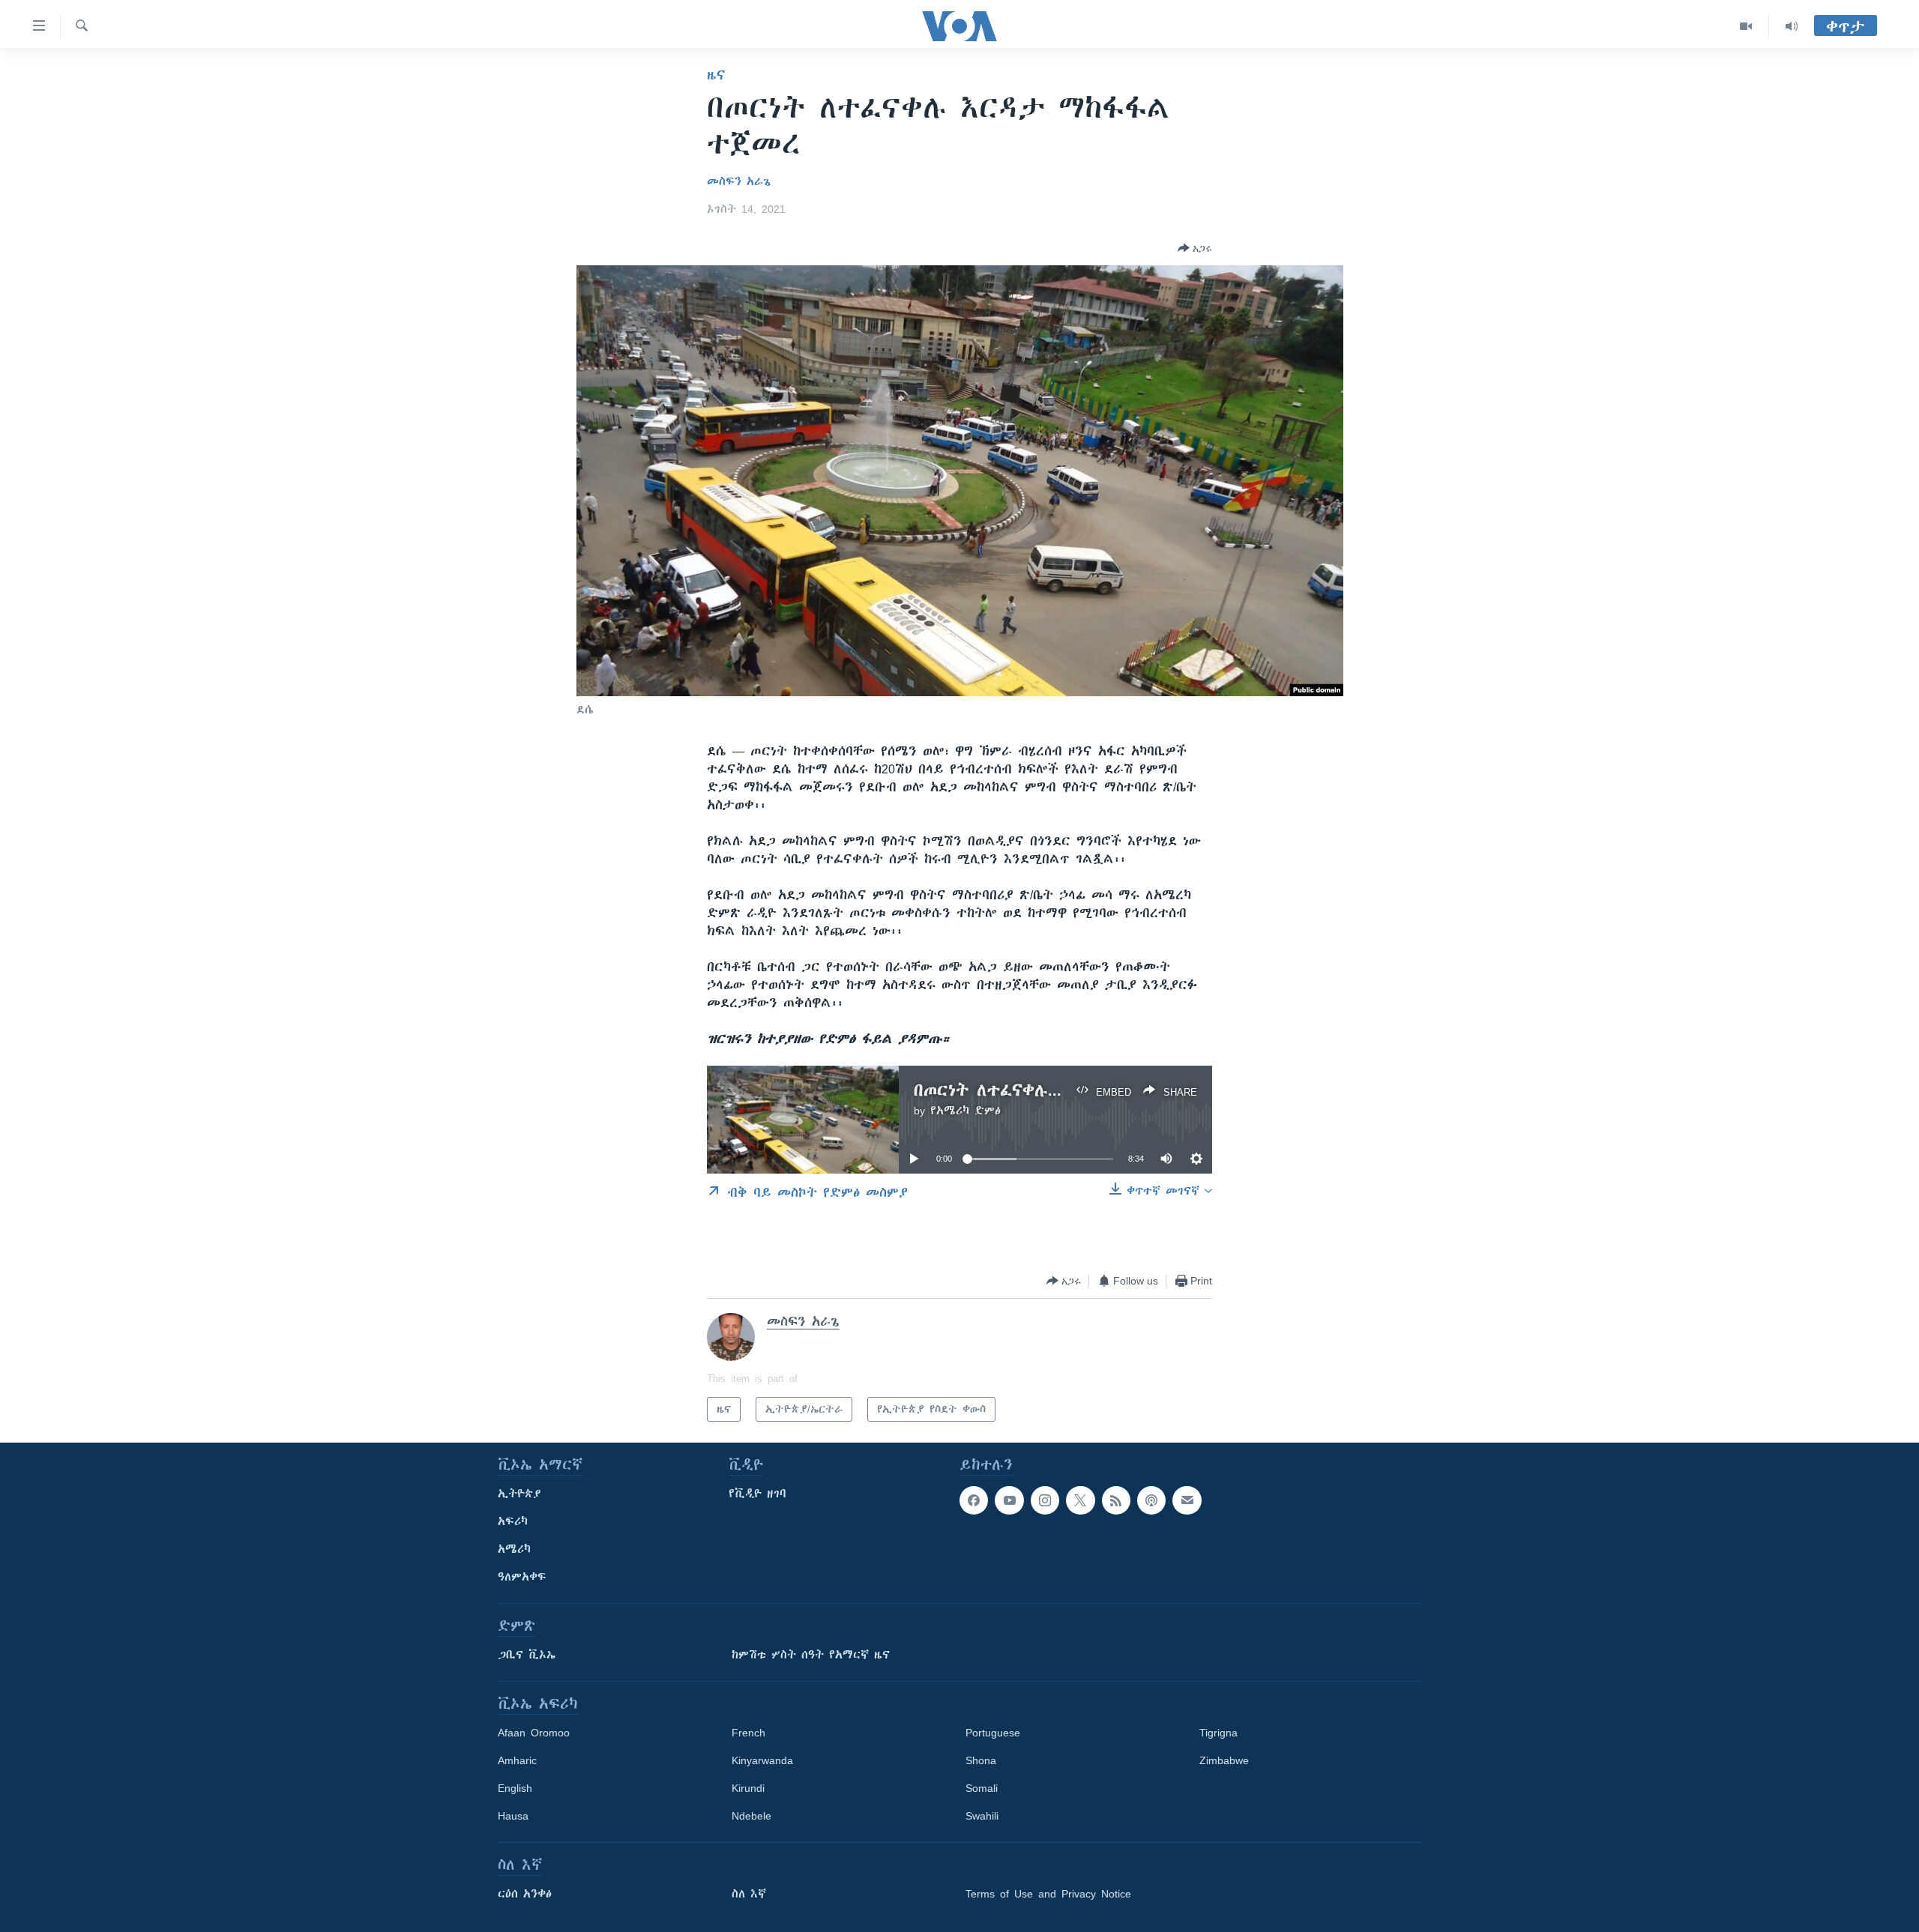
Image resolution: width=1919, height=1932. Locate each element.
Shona (981, 1760)
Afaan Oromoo (534, 1733)
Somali (982, 1788)
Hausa (513, 1816)
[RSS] (1116, 1500)
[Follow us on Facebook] (974, 1500)
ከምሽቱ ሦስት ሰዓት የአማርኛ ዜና (811, 1655)
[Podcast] (1151, 1500)
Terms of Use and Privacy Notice (1048, 1894)
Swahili (982, 1816)
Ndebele (751, 1816)
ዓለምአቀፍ (522, 1577)
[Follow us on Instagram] (1045, 1500)
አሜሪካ (514, 1549)
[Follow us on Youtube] (1009, 1500)
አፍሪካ (513, 1521)
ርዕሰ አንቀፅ (525, 1894)
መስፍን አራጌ (739, 181)
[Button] (1195, 248)
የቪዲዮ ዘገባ (757, 1494)
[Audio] (1792, 26)
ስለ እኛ (749, 1894)
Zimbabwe (1224, 1760)
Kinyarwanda (762, 1760)
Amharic (517, 1760)
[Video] (1746, 26)
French (748, 1733)
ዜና (716, 75)
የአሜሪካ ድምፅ (965, 1111)
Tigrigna (1218, 1733)
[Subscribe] (1187, 1500)
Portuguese (993, 1733)
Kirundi (748, 1788)
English (515, 1788)
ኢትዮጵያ (519, 1494)
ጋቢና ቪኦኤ (527, 1655)
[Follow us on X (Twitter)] (1080, 1500)
